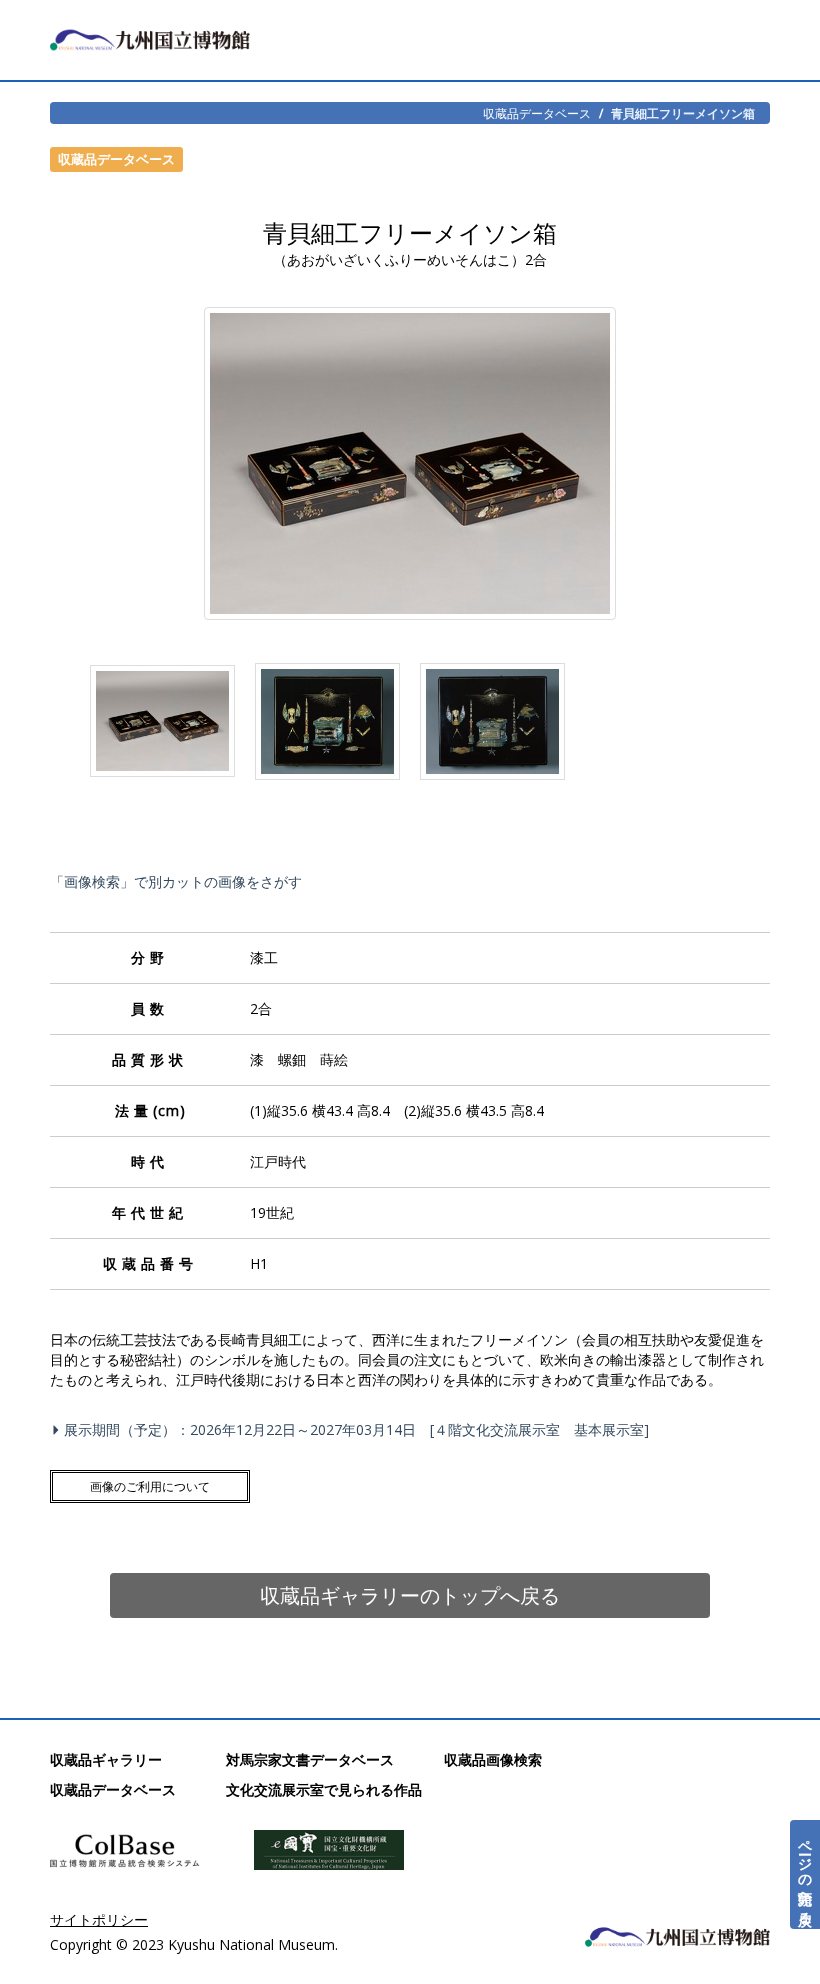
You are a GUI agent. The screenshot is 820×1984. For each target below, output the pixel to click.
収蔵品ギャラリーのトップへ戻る (410, 1595)
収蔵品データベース (537, 113)
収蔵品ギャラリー (106, 1759)
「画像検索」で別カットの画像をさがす (176, 881)
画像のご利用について (150, 1486)
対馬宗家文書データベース (310, 1759)
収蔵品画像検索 (493, 1759)
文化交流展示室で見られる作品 (324, 1789)
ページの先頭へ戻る (805, 1874)
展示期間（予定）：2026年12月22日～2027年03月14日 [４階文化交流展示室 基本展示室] (356, 1429)
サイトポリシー (99, 1919)
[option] (162, 726)
